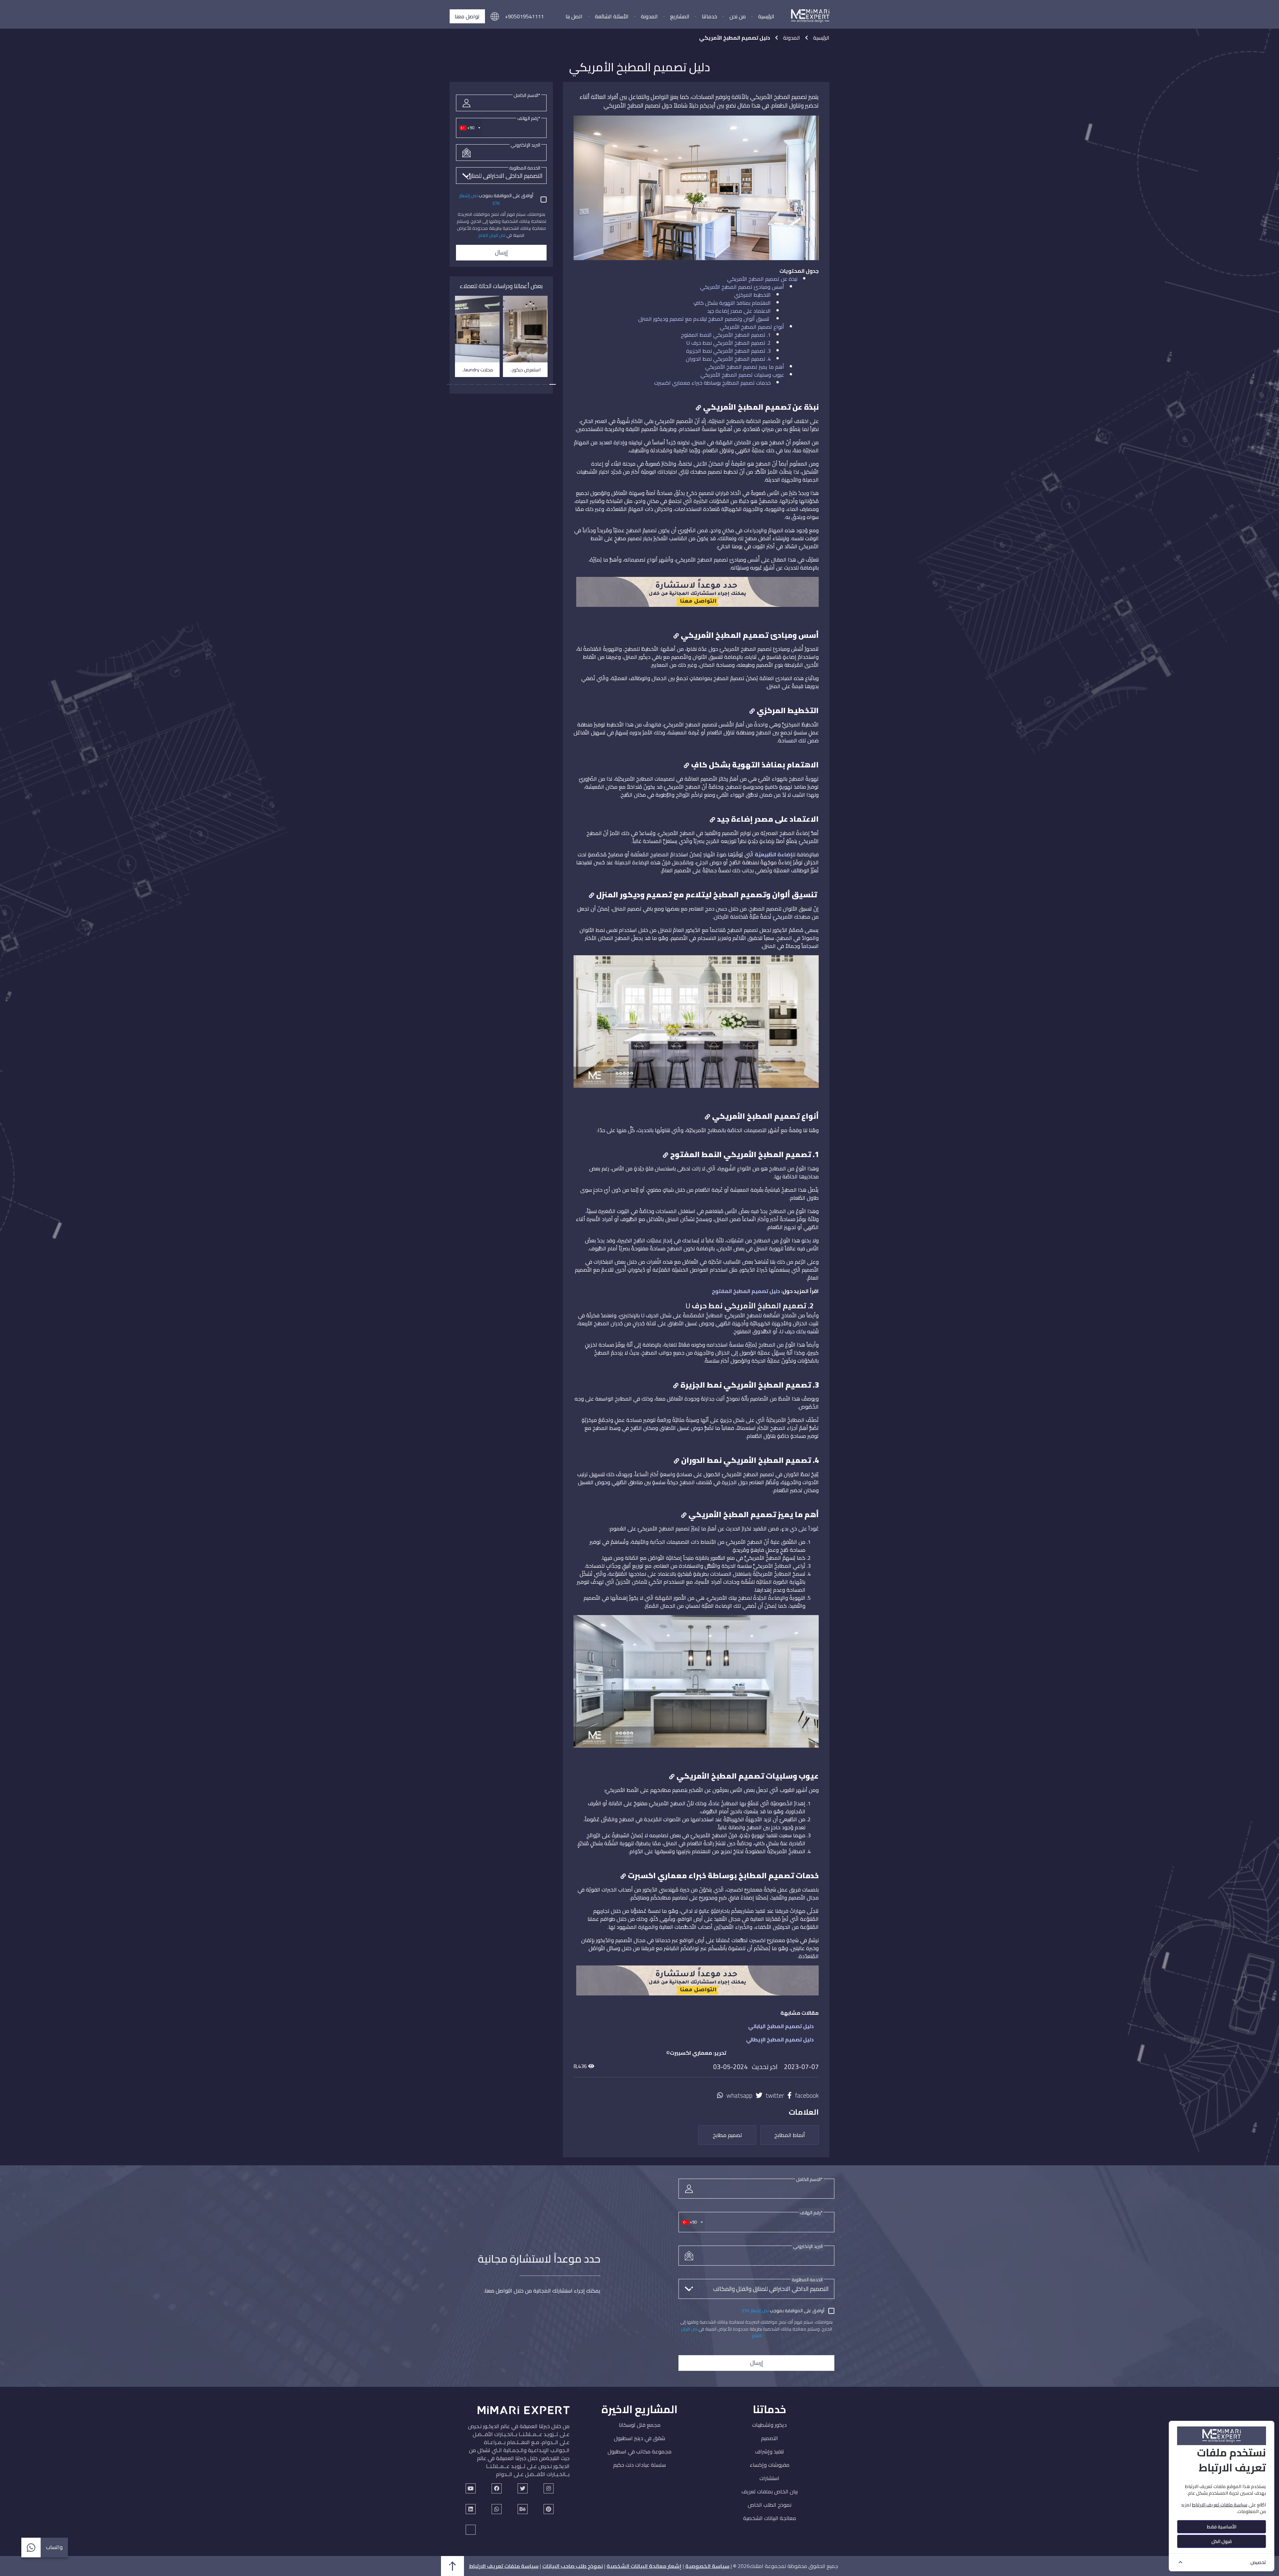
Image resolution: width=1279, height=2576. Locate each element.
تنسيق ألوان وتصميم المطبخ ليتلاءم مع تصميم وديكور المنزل (704, 319)
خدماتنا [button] (709, 16)
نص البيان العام (492, 235)
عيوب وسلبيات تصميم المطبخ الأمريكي (742, 375)
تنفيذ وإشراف (770, 2451)
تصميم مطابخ (727, 2135)
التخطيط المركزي (752, 295)
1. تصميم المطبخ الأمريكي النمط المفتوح (726, 335)
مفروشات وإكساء (770, 2465)
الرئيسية (766, 16)
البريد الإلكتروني (525, 145)
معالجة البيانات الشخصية (770, 2518)
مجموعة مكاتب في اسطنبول (639, 2451)
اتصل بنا (574, 16)
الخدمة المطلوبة (525, 168)
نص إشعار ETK (755, 2311)
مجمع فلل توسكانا (640, 2425)
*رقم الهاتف (529, 118)
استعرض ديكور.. (525, 370)
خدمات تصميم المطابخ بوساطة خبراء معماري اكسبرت (712, 383)
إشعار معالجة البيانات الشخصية (644, 2566)
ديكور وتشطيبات (769, 2425)
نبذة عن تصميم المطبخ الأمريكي (762, 279)
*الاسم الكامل (527, 95)
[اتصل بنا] (697, 1984)
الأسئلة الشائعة (612, 16)
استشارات (769, 2478)
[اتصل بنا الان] (697, 595)
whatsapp (739, 2096)
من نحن (738, 16)
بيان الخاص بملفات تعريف (770, 2491)
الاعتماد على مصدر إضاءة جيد (739, 311)
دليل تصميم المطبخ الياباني (781, 2026)
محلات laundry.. (477, 370)
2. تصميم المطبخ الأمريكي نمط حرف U (729, 343)
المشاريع (680, 16)
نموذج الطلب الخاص (770, 2505)
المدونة (649, 16)
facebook (807, 2096)
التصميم (770, 2438)
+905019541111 (524, 16)
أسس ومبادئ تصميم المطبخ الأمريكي (742, 287)
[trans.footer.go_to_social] (471, 2488)
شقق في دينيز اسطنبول (639, 2438)
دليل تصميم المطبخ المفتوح (746, 1291)
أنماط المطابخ (790, 2135)
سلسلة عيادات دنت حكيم (639, 2465)
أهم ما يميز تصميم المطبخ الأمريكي (745, 367)
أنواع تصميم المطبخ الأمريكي (752, 327)
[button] (495, 16)
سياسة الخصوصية (707, 2566)
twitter (775, 2096)
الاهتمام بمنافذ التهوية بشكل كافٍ (732, 303)
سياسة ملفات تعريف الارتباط (504, 2566)
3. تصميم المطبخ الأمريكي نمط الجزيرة (728, 351)
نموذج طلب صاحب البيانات (573, 2566)
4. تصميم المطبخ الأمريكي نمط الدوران (728, 359)
